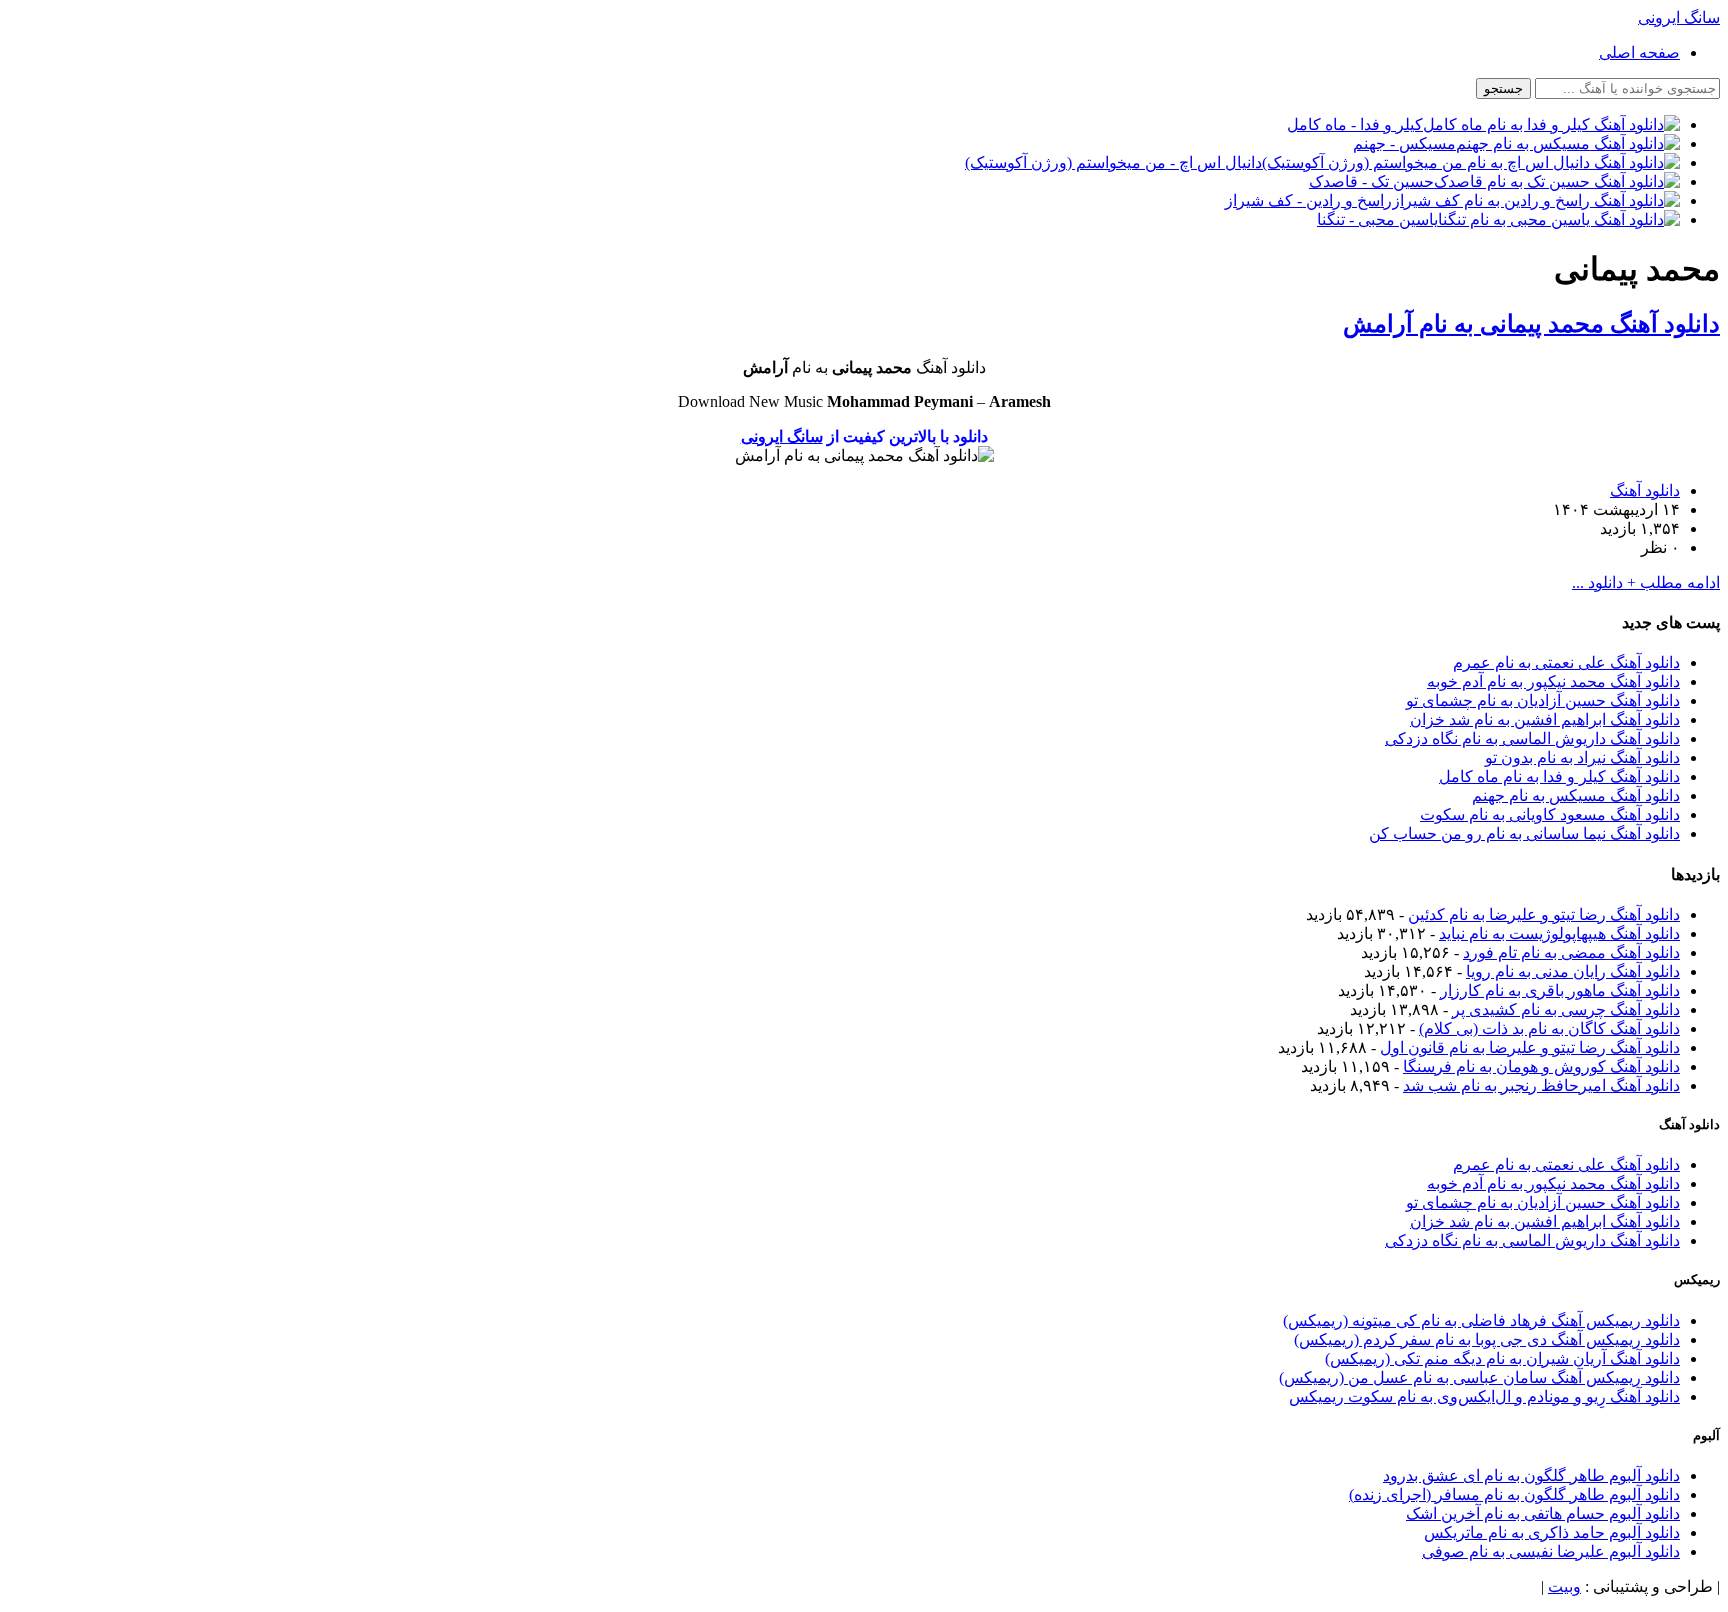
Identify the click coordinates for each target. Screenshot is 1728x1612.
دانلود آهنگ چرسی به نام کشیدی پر (1566, 1009)
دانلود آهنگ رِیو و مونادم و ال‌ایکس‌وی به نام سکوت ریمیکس (1484, 1396)
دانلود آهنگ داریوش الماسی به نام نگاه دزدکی (1532, 738)
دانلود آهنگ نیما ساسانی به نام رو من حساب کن (1524, 833)
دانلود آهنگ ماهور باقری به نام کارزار (1560, 990)
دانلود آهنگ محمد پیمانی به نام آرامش (1531, 324)
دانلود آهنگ (1645, 490)
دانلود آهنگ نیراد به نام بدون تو (1582, 757)
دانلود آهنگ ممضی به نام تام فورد (1571, 952)
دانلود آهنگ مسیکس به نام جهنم (1576, 795)
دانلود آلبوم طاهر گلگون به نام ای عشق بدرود (1531, 1475)
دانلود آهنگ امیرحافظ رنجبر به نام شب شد (1541, 1085)
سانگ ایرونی (782, 436)
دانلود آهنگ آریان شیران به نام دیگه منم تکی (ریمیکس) (1502, 1358)
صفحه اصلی (1639, 52)
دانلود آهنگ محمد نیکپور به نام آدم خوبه (1553, 681)
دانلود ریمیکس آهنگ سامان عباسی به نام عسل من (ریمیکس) (1479, 1377)
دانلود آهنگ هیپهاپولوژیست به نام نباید (1559, 933)
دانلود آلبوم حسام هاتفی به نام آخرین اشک (1543, 1513)
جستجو (1503, 88)
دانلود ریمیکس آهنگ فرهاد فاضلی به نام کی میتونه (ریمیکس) (1481, 1320)
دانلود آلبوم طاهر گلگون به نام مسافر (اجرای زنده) (1514, 1494)
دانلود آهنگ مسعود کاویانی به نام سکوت (1550, 814)
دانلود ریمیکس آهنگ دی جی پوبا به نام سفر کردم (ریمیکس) (1487, 1339)
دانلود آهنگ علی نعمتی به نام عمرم (1566, 662)
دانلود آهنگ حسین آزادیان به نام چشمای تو (1543, 700)
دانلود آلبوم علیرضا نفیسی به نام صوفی (1551, 1551)
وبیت (1564, 1586)
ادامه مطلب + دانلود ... (1646, 582)
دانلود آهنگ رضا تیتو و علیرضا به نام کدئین (1544, 914)
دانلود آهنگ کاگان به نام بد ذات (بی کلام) (1549, 1028)
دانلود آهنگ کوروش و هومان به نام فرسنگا (1541, 1066)
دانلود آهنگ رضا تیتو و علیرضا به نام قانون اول (1530, 1047)
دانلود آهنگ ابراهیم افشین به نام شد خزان (1545, 719)
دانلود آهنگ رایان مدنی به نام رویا (1573, 971)
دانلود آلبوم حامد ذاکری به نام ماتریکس (1552, 1532)
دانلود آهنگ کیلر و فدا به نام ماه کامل (1559, 776)
